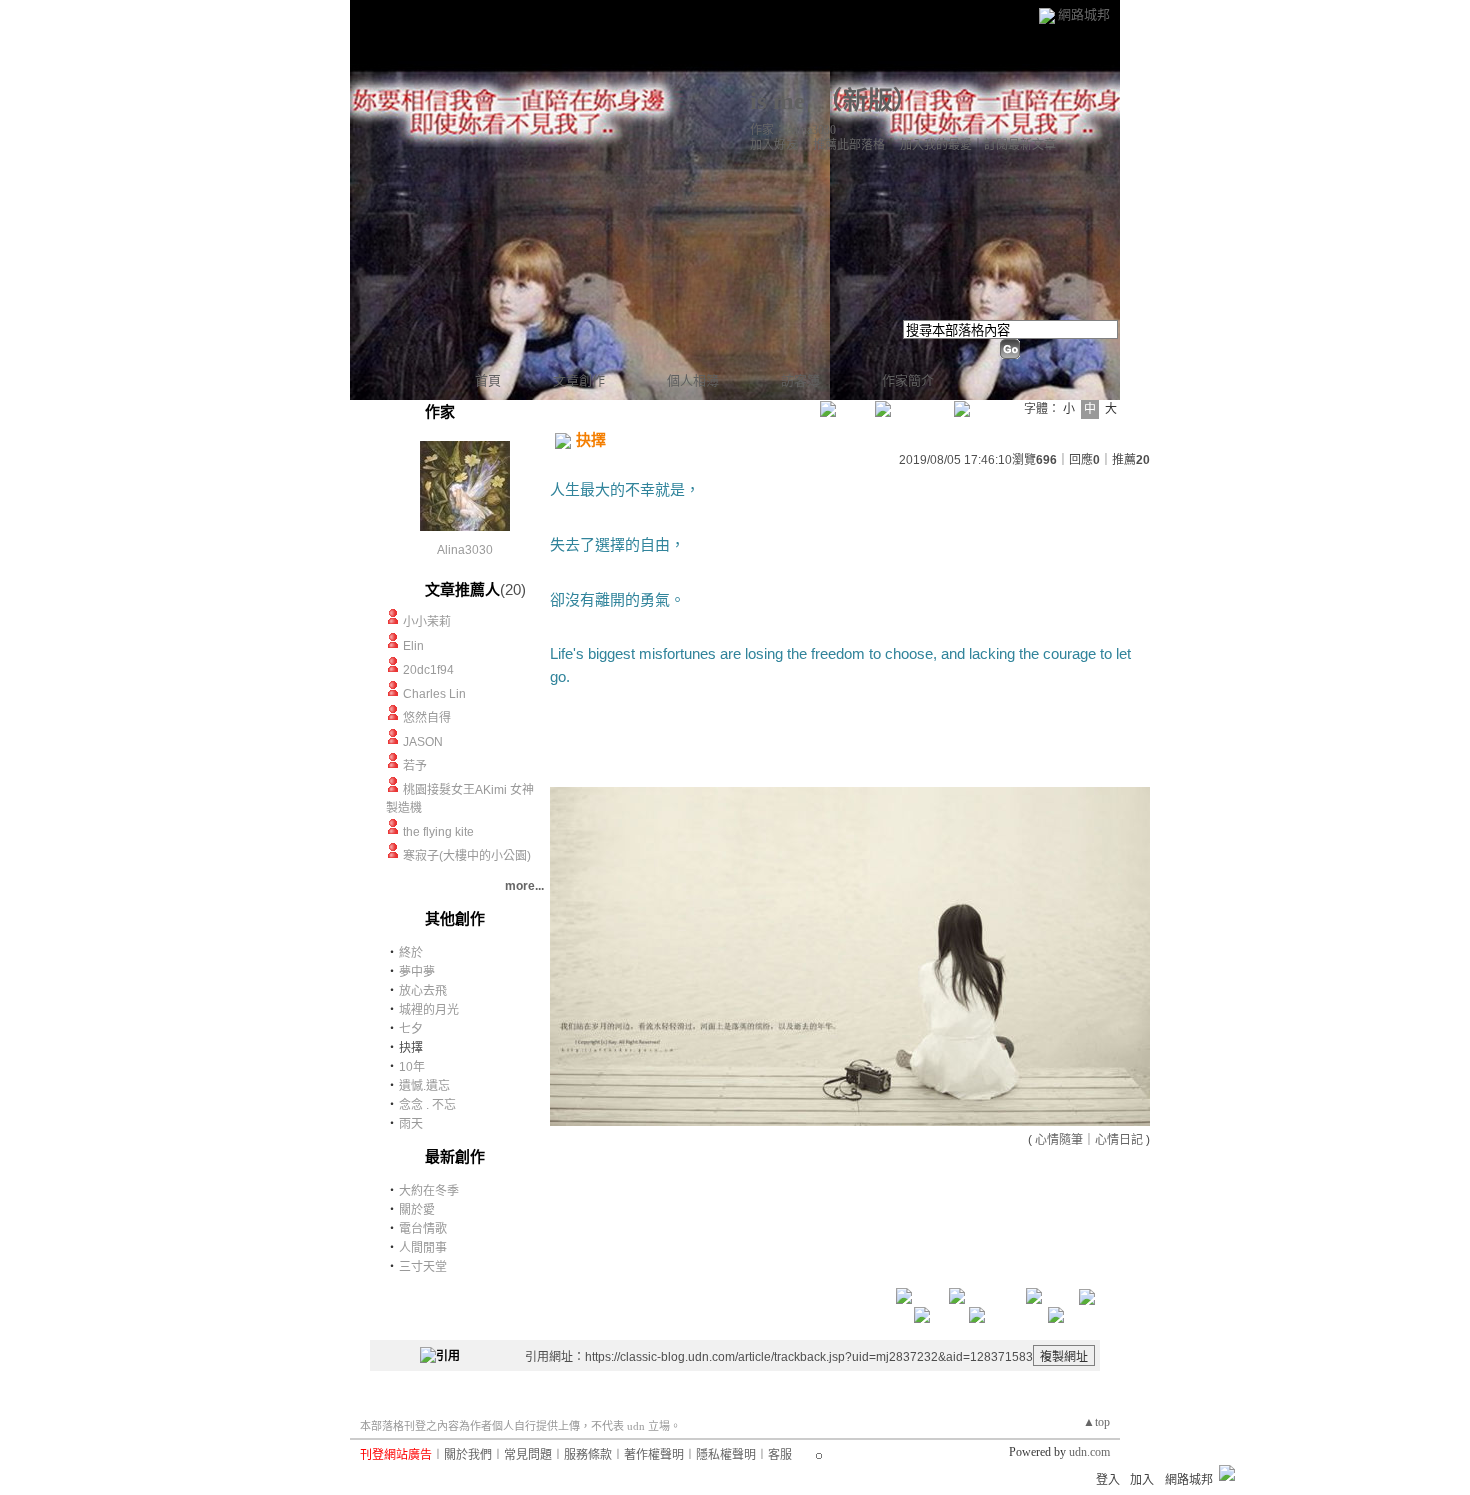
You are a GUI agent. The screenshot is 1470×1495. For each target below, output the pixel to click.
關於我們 (468, 1455)
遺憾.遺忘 (424, 1086)
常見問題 (528, 1455)
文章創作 (579, 380)
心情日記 (1119, 1140)
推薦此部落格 (849, 145)
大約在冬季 (429, 1191)
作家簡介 (908, 380)
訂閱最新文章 (1020, 145)
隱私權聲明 (726, 1455)
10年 (412, 1067)
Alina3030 (465, 550)
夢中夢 (417, 972)
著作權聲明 (654, 1455)
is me (777, 100)
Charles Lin (434, 694)
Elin (413, 646)
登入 (1108, 1480)
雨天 (411, 1124)
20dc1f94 (428, 670)
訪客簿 (800, 380)
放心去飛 (423, 991)
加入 (1142, 1480)
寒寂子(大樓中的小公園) (467, 856)
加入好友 (774, 145)
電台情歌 (423, 1229)
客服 (780, 1455)
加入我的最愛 (936, 145)
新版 (868, 100)
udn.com (1089, 1452)
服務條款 (588, 1455)
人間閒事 (423, 1248)
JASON (423, 742)
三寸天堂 (423, 1267)
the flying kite (438, 832)
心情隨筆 (1059, 1140)
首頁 (488, 380)
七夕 (411, 1029)
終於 (411, 953)
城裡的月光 (429, 1010)
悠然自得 (427, 718)
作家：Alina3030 (793, 130)
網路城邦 (1084, 14)
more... (524, 886)
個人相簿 (693, 380)
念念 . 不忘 (427, 1105)
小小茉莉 (427, 622)
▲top (1096, 1422)
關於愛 (417, 1210)
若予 (415, 766)
